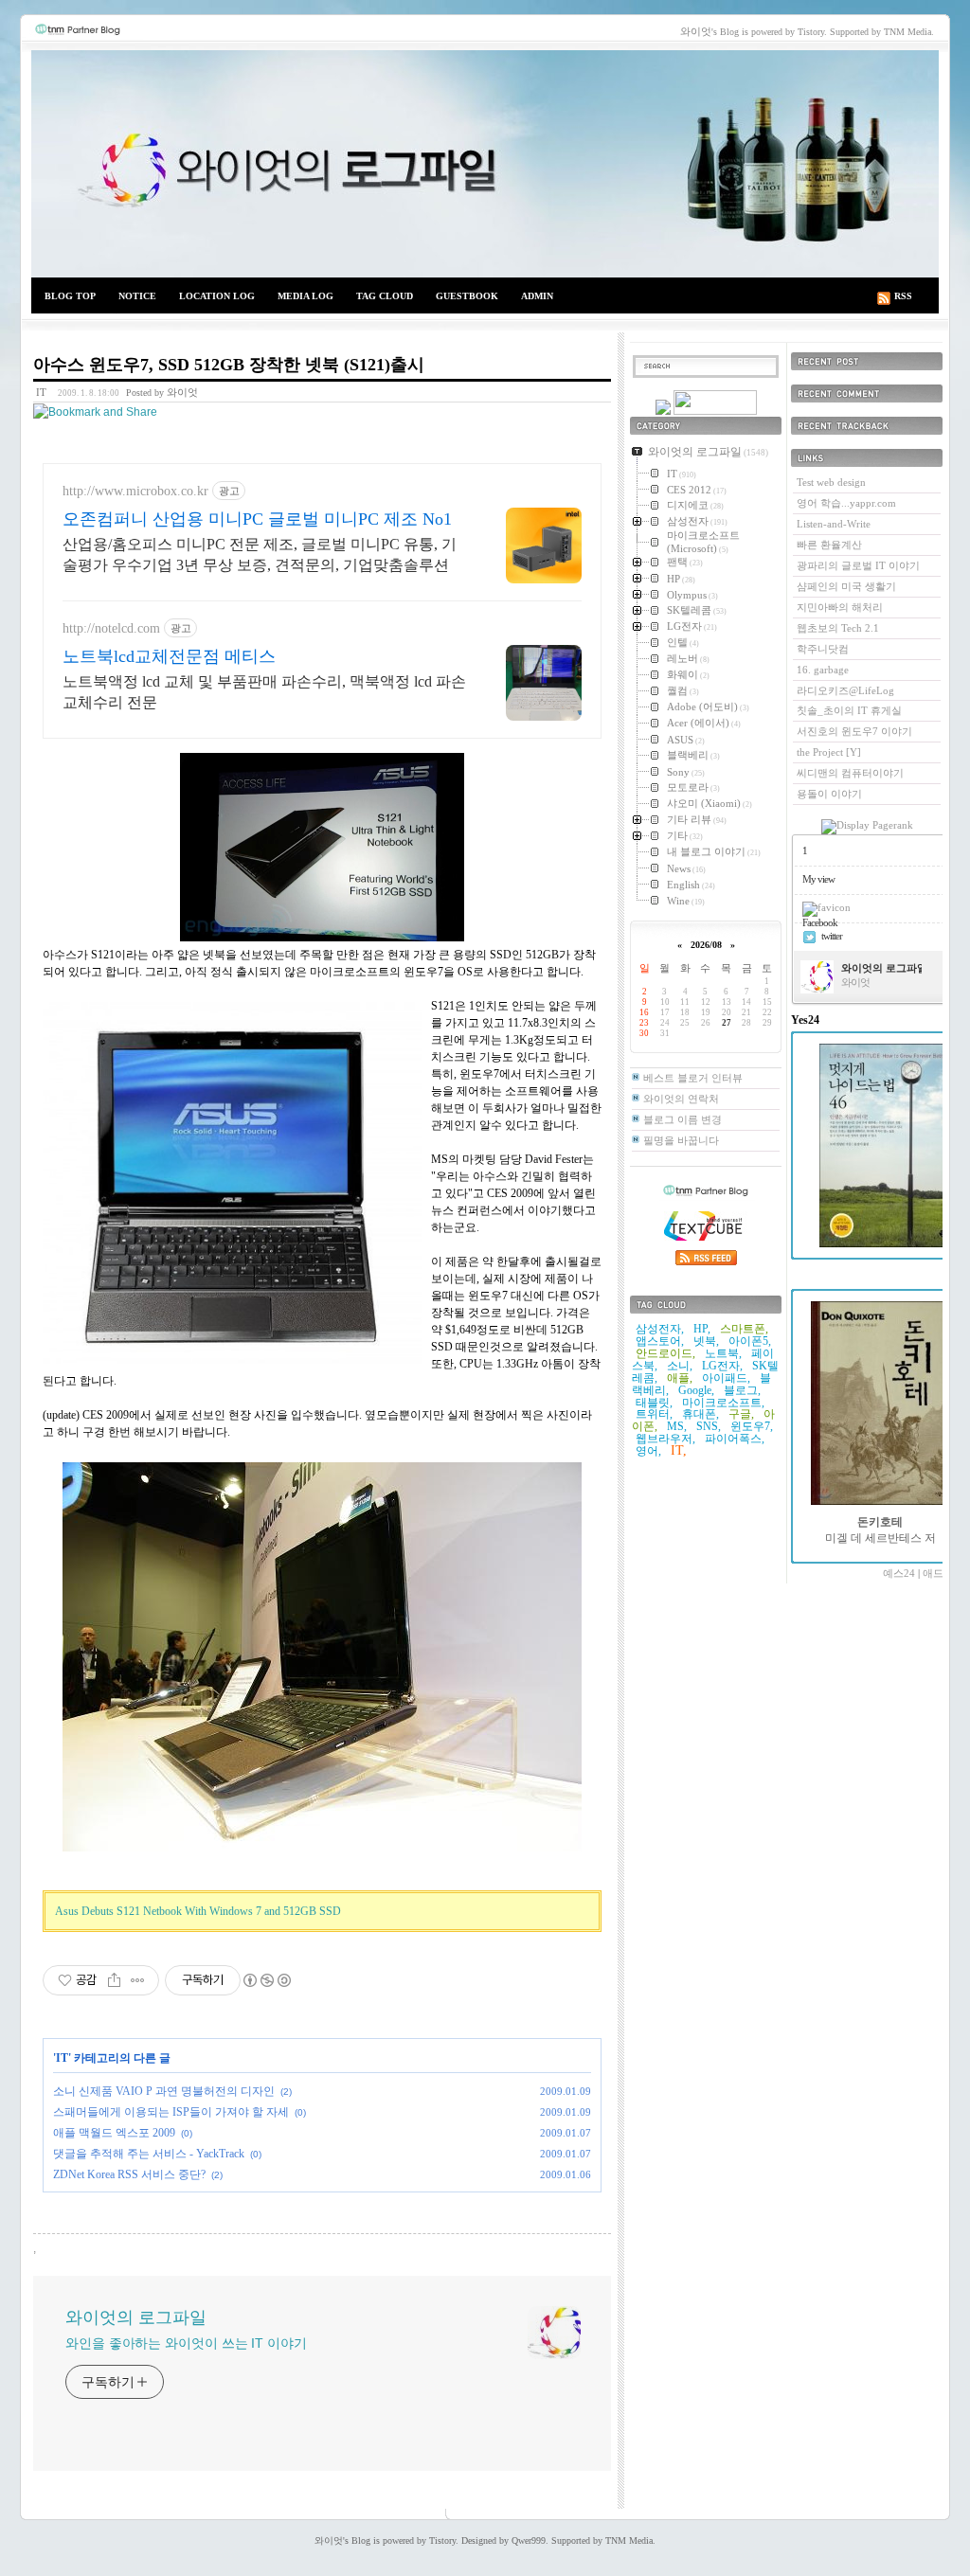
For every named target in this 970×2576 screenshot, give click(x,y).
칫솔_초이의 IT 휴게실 (849, 710)
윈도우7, (752, 1426)
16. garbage (823, 670)
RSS (903, 296)
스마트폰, (744, 1329)
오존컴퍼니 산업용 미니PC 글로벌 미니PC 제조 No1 (257, 519)
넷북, (706, 1341)
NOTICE (137, 296)
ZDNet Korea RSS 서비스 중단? (129, 2174)
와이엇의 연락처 (681, 1099)
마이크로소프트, (723, 1403)
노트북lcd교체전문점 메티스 (169, 656)
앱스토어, (660, 1341)
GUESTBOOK (467, 296)
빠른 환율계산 (829, 545)
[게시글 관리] (138, 1980)
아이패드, (726, 1378)
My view (818, 879)
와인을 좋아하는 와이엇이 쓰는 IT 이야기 (186, 2343)
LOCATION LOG (217, 296)
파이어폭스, (735, 1439)
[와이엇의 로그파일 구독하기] (715, 411)
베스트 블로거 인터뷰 (693, 1078)
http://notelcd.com (111, 628)
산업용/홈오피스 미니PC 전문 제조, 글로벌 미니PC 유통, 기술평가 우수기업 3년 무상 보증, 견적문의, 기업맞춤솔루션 (260, 555)
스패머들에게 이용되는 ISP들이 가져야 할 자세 (171, 2112)
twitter (832, 936)
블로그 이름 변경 (683, 1119)
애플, (680, 1378)
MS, (677, 1426)
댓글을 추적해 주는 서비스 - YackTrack (149, 2154)
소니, (680, 1366)
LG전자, (722, 1366)
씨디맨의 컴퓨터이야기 (850, 773)
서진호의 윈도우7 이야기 (854, 731)
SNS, (709, 1426)
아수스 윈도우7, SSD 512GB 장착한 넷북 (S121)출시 (229, 365)
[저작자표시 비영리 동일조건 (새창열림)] (266, 1980)
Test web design (831, 482)
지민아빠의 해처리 (840, 607)
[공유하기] (114, 1980)
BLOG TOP (70, 296)
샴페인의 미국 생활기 (846, 586)
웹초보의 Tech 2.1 (838, 628)
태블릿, (654, 1403)
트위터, (654, 1414)
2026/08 (706, 945)
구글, (741, 1414)
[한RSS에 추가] (663, 411)
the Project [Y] (829, 752)
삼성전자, (660, 1329)
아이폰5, (750, 1341)
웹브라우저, (665, 1439)
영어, (648, 1451)
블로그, (742, 1390)
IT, (679, 1450)
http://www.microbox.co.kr (135, 491)
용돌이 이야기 (829, 794)
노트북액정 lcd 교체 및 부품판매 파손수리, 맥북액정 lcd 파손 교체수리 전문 (264, 692)
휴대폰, (701, 1414)
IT (41, 392)
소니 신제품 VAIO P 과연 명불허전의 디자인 (164, 2091)
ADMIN (537, 296)
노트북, (723, 1353)
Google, (696, 1390)
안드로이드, (665, 1353)
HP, (702, 1329)
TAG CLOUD (385, 296)
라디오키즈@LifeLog (845, 690)
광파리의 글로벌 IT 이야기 (858, 565)
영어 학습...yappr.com (846, 503)
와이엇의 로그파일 (485, 164)
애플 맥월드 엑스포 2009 (114, 2133)
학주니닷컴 (823, 649)
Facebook (820, 922)
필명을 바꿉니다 (681, 1140)
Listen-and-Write (834, 524)
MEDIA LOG (305, 296)
